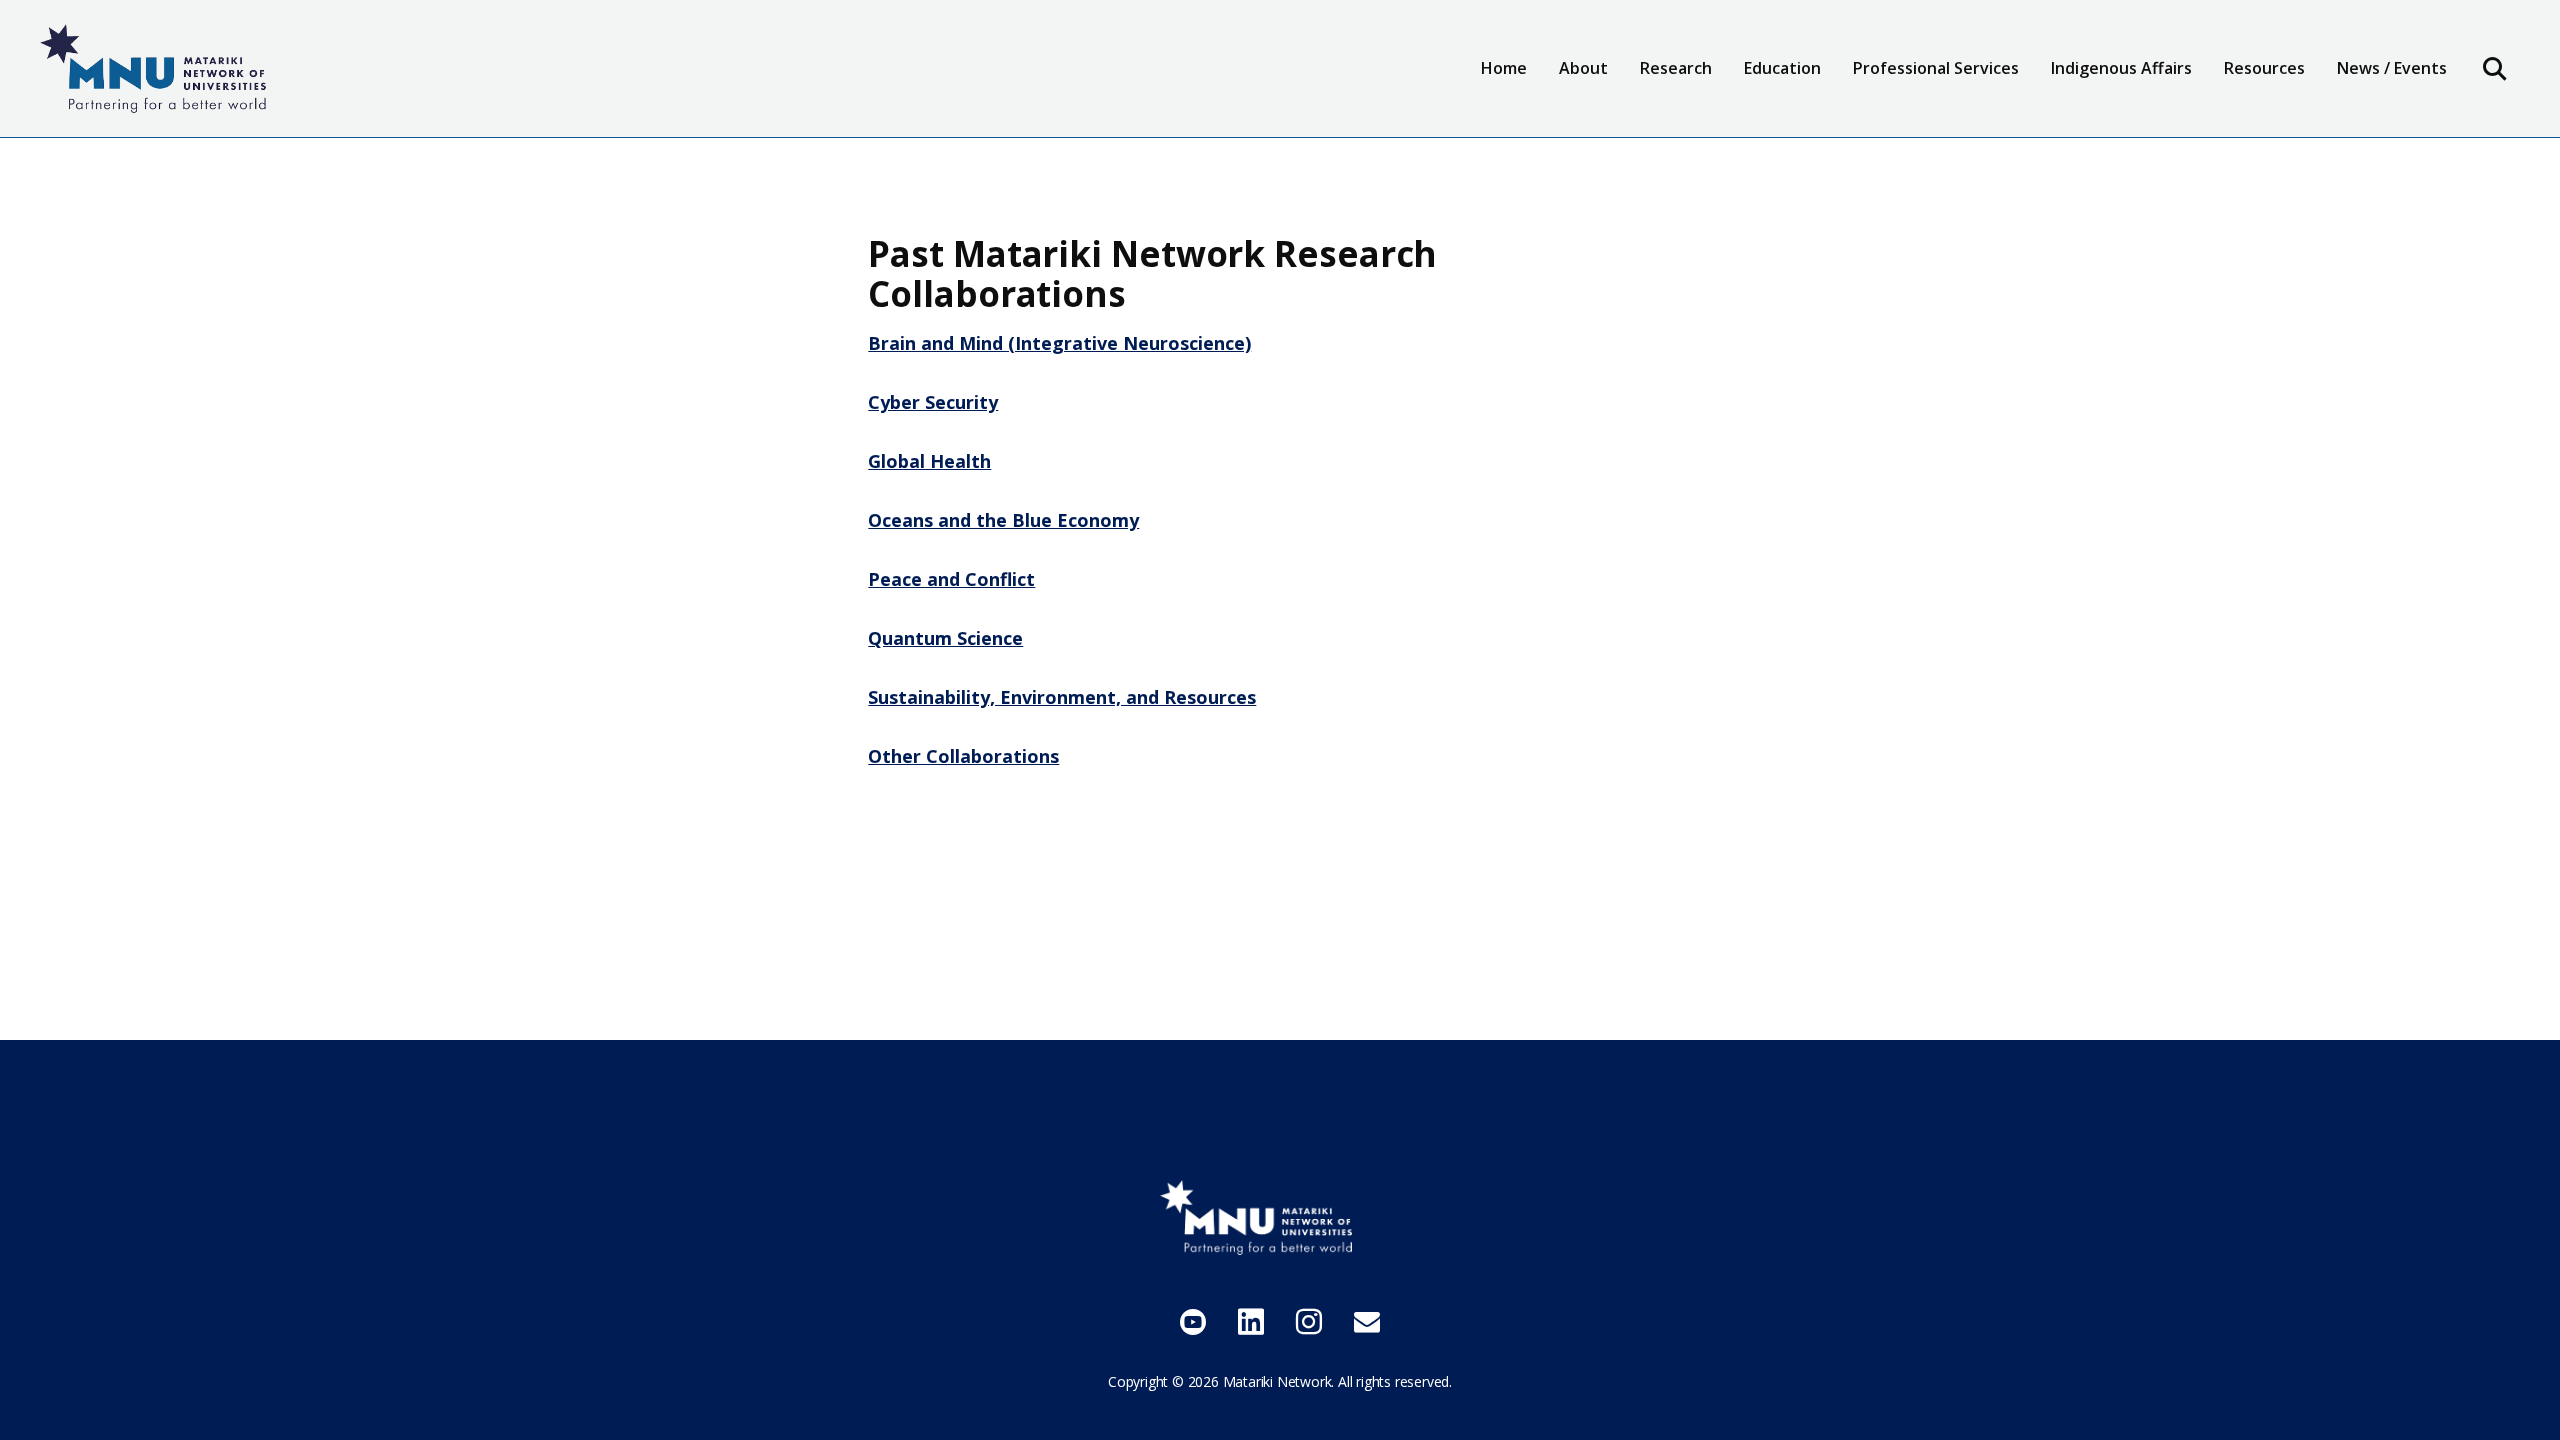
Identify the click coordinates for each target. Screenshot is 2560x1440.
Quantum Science (945, 638)
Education (1795, 127)
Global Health (929, 461)
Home (1504, 68)
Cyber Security (933, 402)
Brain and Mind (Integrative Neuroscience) (1059, 343)
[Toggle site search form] (2495, 68)
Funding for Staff (2305, 127)
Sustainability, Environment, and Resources (1062, 697)
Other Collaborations (963, 756)
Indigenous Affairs (2121, 68)
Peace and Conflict (951, 579)
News (2264, 127)
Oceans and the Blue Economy (1003, 520)
